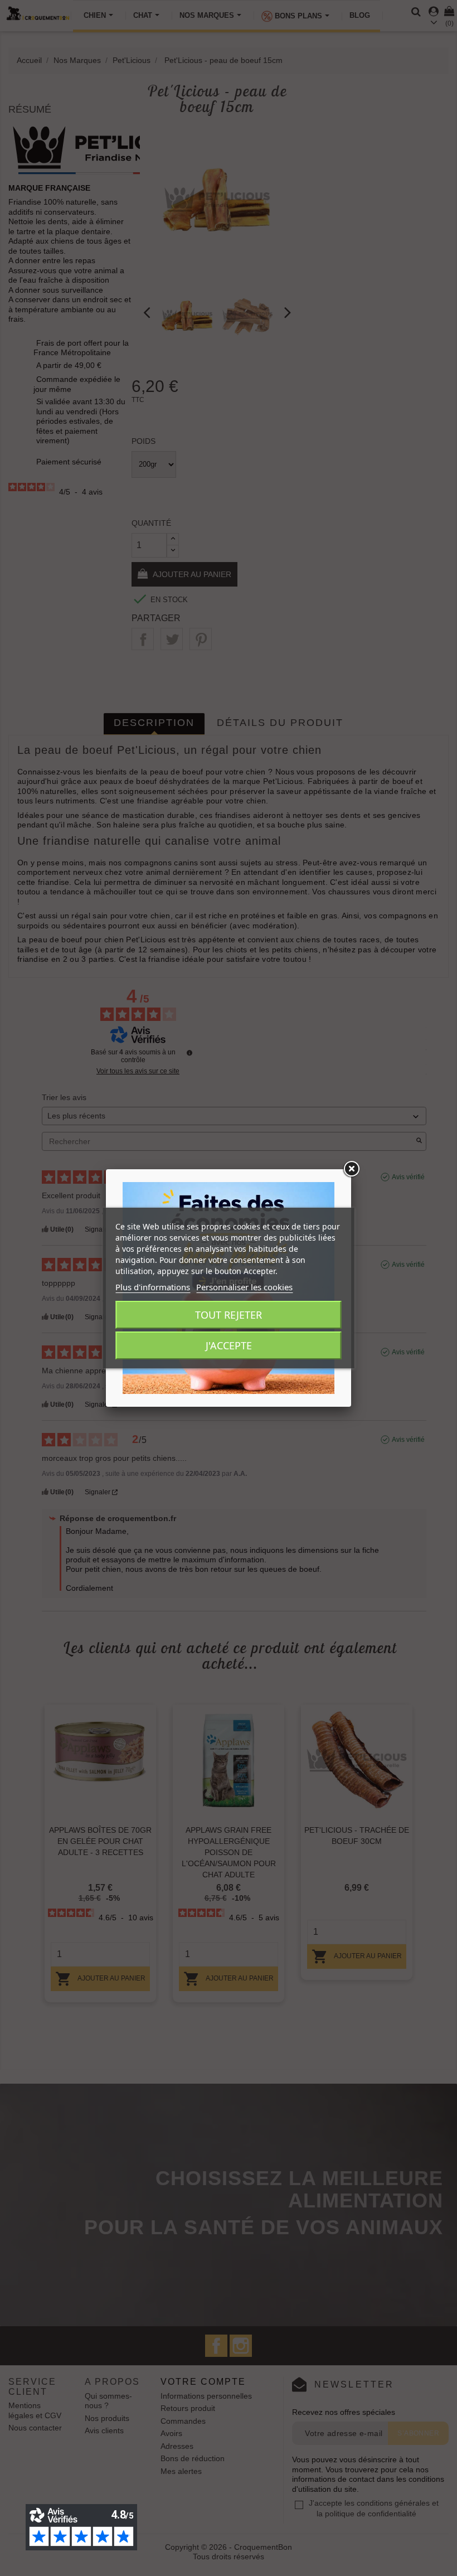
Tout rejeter (229, 1315)
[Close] (351, 1169)
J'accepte (229, 1345)
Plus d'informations (153, 1287)
